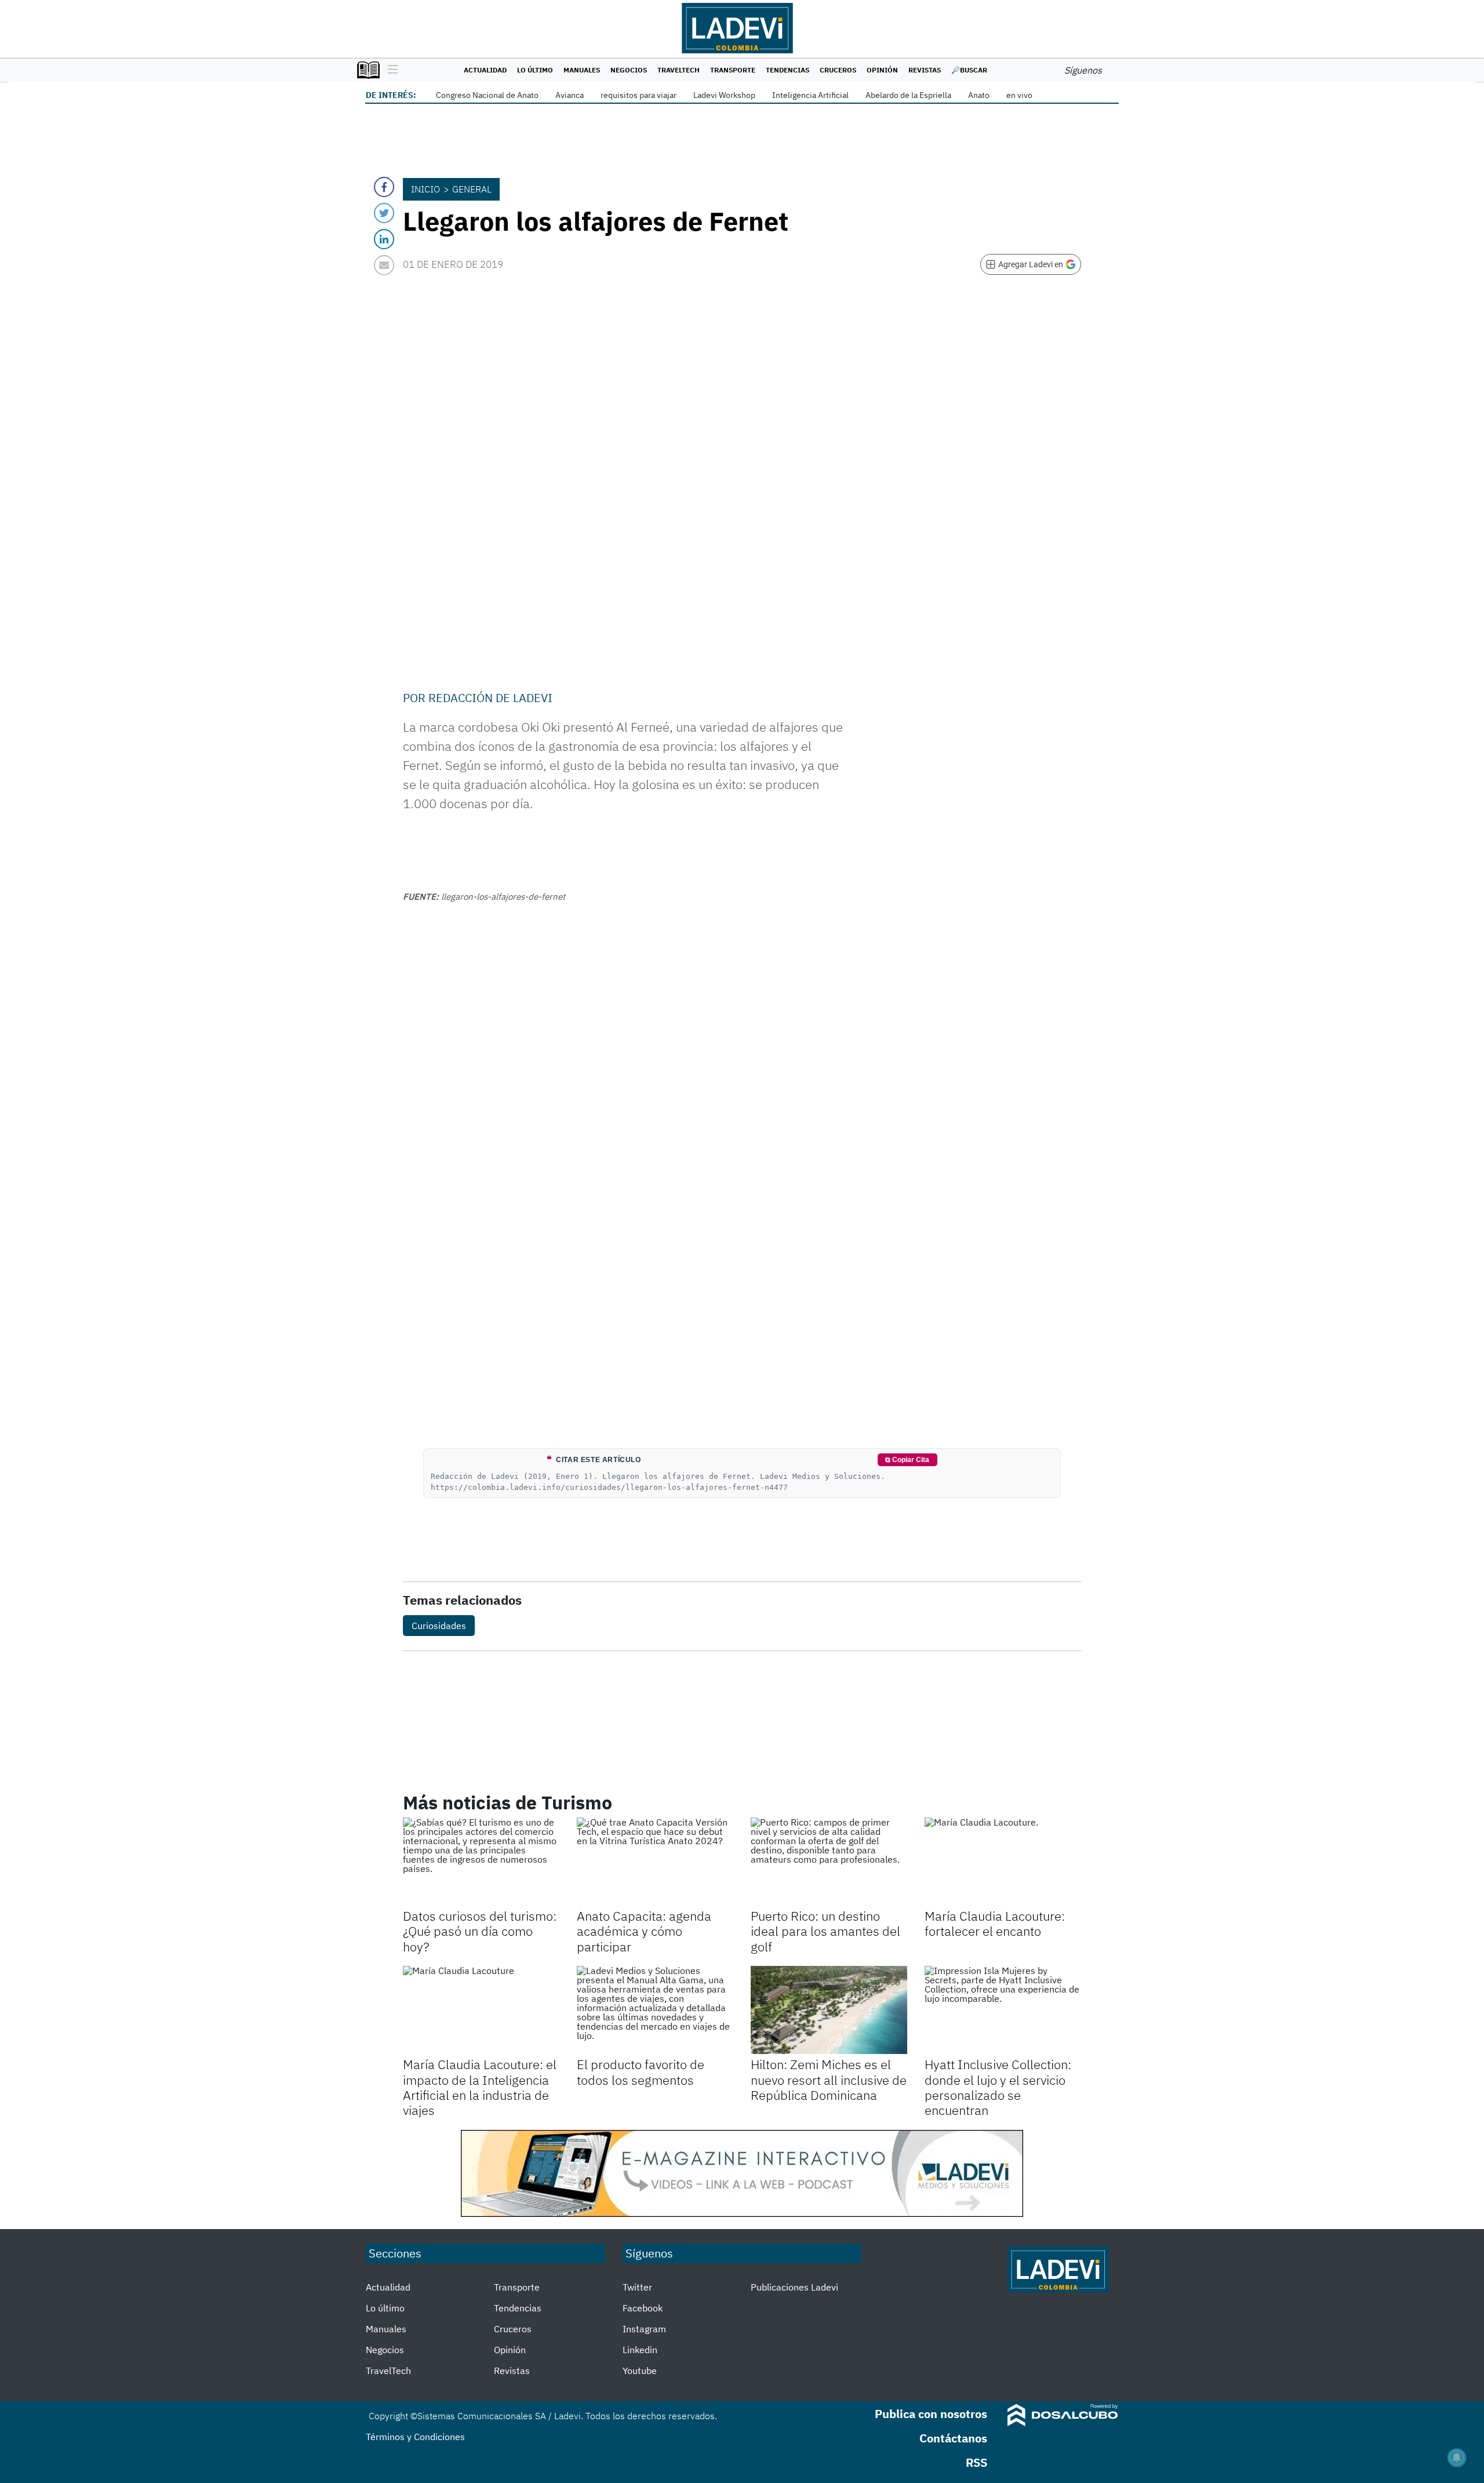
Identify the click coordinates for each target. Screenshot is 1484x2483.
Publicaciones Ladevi (794, 2287)
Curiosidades (439, 1626)
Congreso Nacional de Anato (487, 95)
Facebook (643, 2308)
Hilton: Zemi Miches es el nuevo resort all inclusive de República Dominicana (829, 2080)
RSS (976, 2462)
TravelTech (679, 70)
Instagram (644, 2329)
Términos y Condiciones (415, 2437)
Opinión (882, 70)
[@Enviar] (384, 265)
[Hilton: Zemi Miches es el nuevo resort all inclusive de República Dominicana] (829, 2010)
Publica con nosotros (931, 2414)
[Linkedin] (384, 239)
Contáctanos (953, 2438)
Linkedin (640, 2350)
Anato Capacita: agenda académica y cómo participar (644, 1931)
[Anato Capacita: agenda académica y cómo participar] (655, 1862)
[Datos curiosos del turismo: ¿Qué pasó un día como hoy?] (481, 1862)
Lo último (535, 70)
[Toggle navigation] (390, 70)
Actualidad (485, 70)
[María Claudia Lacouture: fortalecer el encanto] (1003, 1862)
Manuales (582, 70)
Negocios (629, 70)
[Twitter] (384, 213)
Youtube (640, 2371)
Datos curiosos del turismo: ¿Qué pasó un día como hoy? (480, 1931)
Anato (979, 95)
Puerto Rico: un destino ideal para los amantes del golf (825, 1931)
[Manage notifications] (1457, 2457)
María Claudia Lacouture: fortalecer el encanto (995, 1923)
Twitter (637, 2287)
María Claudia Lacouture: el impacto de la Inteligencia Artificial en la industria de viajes (480, 2087)
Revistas (925, 70)
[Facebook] (384, 187)
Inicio (425, 189)
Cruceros (838, 70)
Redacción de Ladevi (490, 698)
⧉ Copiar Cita (907, 1460)
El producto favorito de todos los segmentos (641, 2072)
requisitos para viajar (639, 95)
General (472, 189)
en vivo (1019, 95)
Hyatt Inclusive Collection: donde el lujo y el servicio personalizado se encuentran (998, 2087)
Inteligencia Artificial (810, 95)
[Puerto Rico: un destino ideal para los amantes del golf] (829, 1862)
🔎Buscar (969, 70)
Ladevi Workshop (724, 95)
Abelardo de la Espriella (908, 95)
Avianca (570, 95)
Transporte (733, 70)
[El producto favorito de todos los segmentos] (655, 2010)
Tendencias (788, 70)
